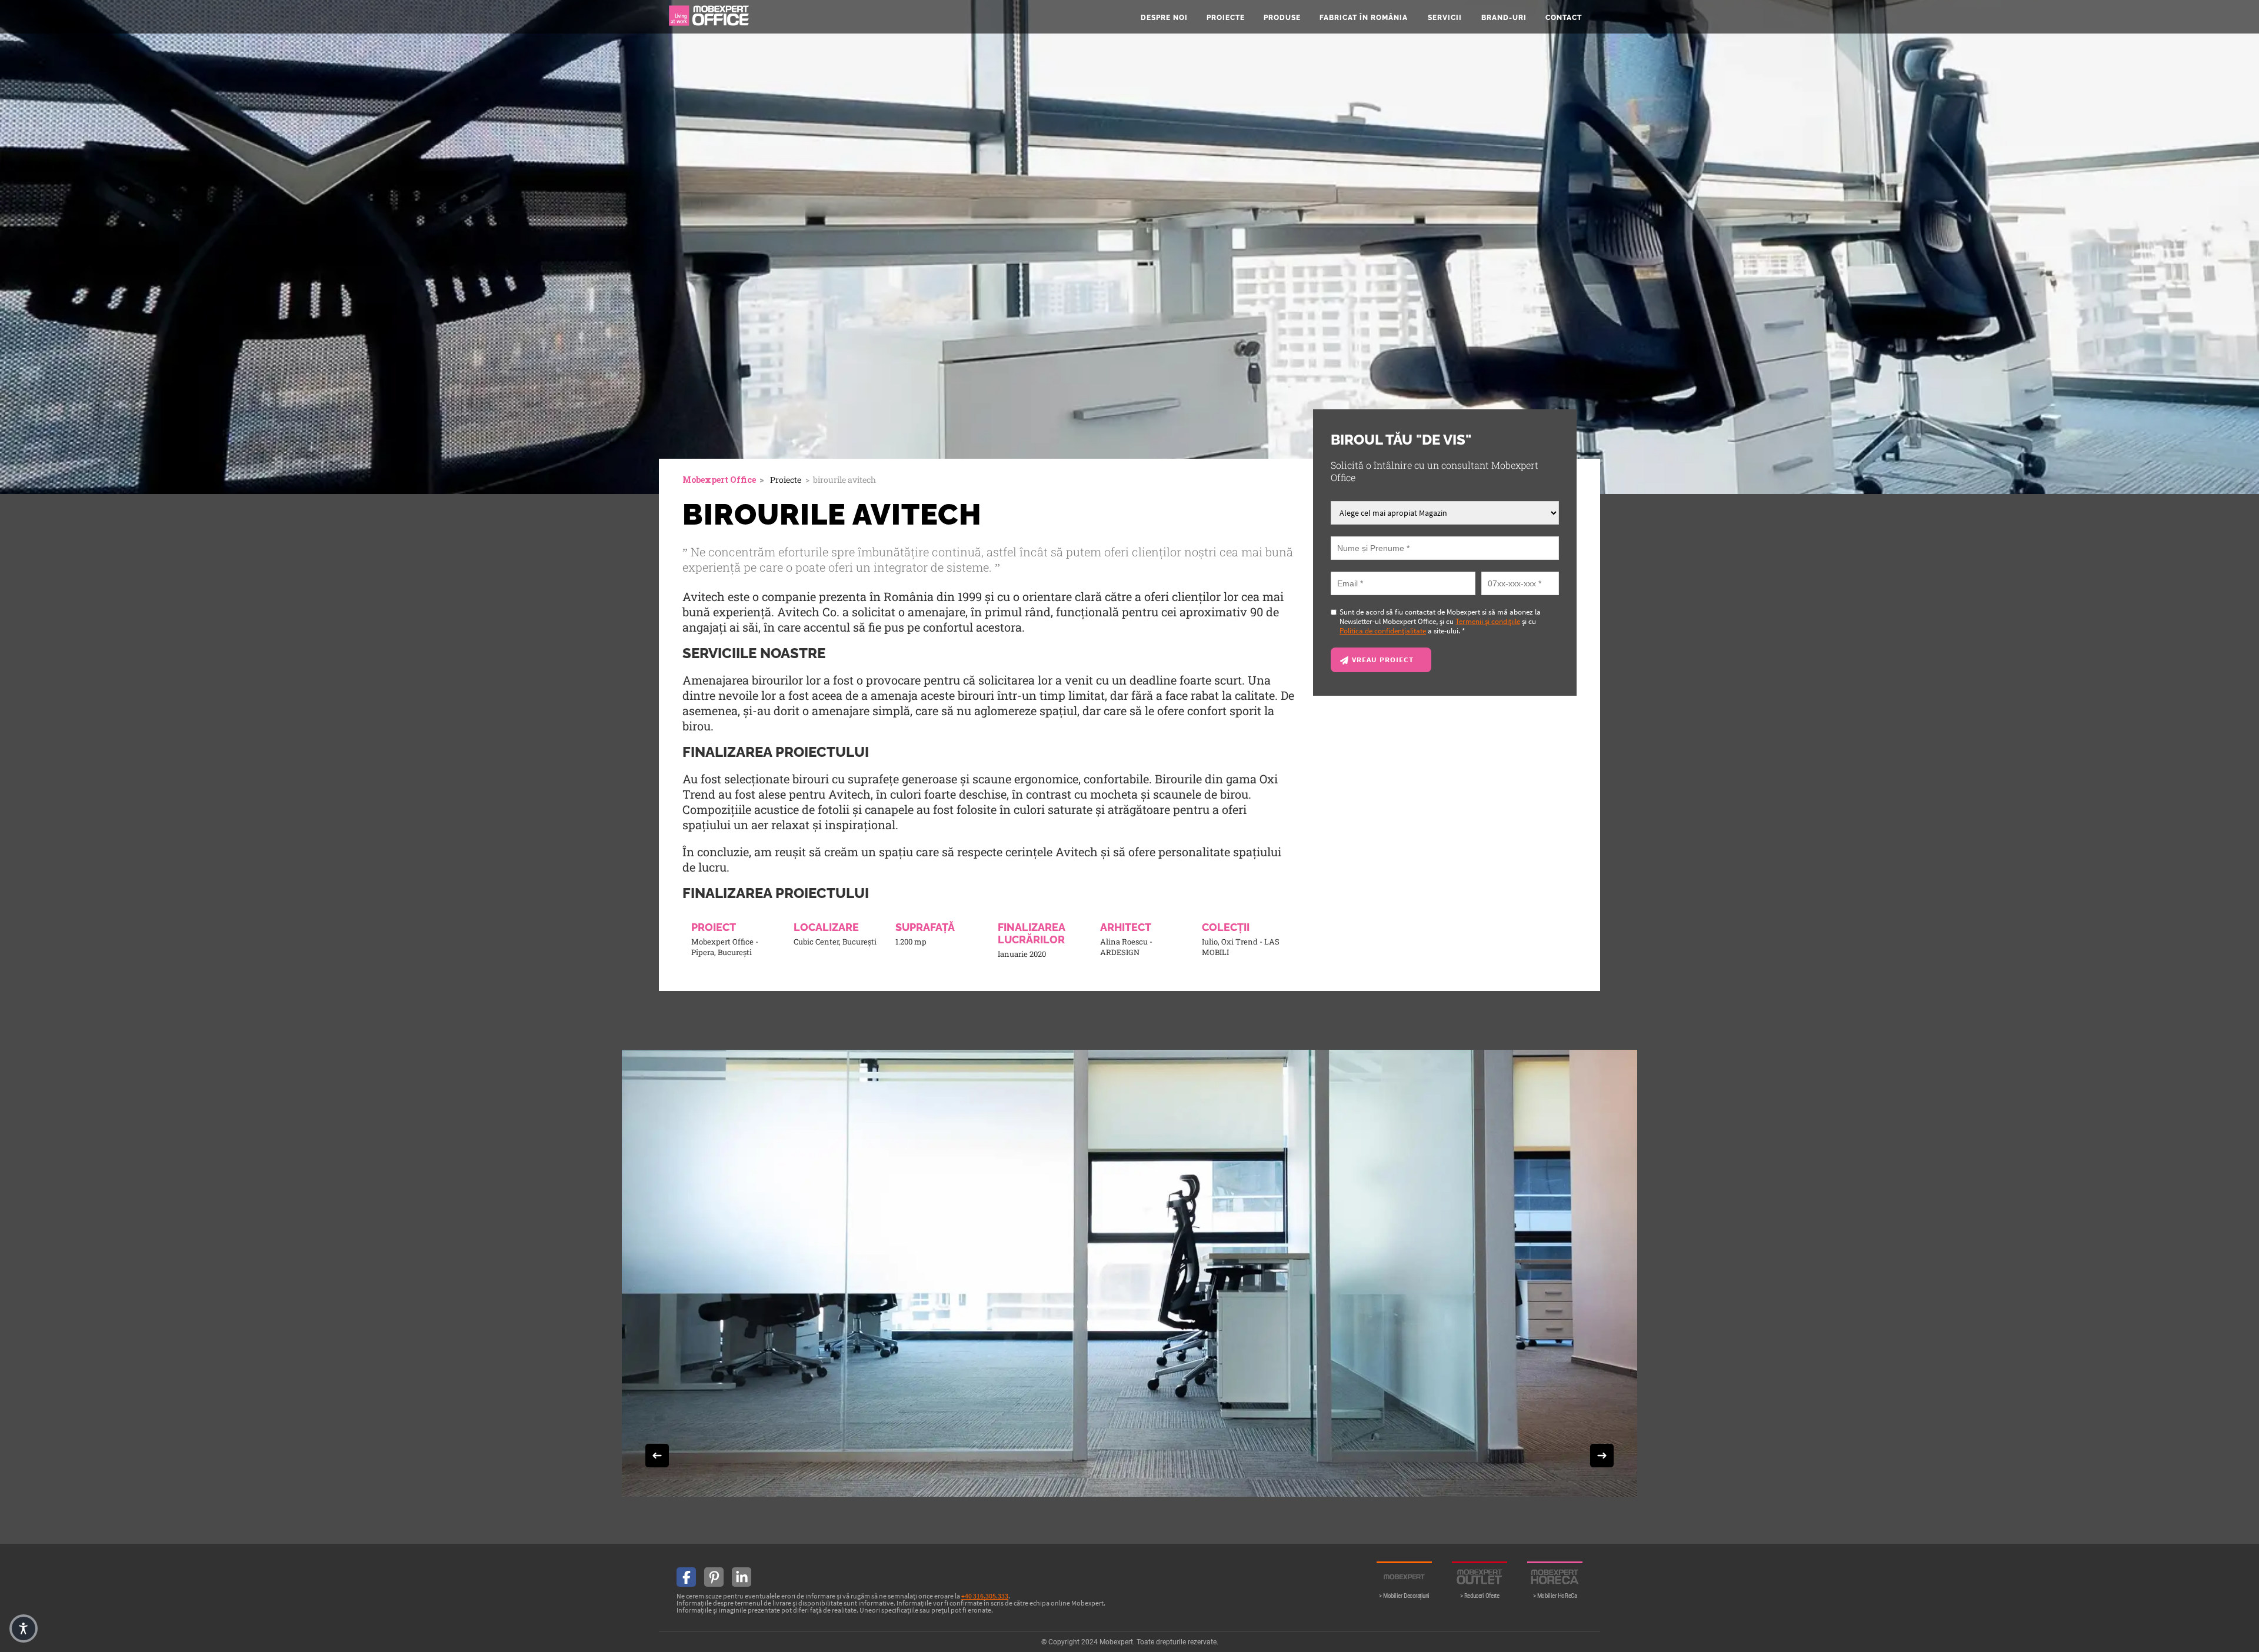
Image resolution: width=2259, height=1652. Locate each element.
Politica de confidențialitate (1383, 630)
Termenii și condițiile (1488, 621)
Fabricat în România (1364, 18)
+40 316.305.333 (985, 1596)
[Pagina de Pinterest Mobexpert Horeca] (714, 1577)
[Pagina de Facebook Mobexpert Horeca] (686, 1577)
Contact (1564, 18)
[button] (24, 1628)
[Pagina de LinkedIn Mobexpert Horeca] (742, 1577)
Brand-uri (1504, 18)
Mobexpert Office (719, 480)
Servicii (1445, 18)
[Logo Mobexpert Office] (709, 17)
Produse (1282, 18)
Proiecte (1226, 18)
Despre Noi (1164, 18)
